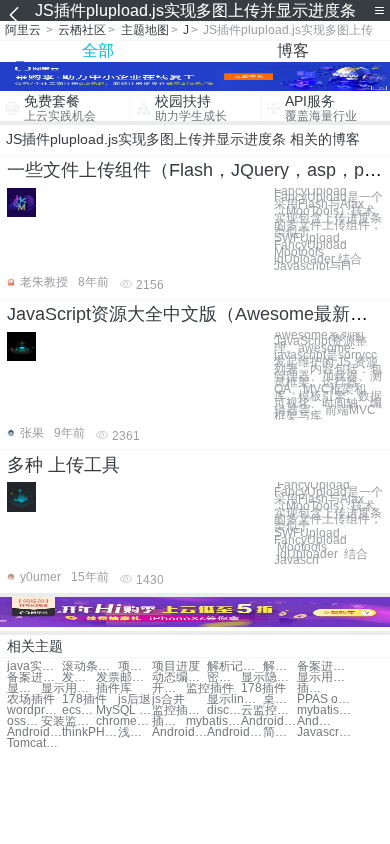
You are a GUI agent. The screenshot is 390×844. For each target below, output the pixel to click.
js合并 (168, 699)
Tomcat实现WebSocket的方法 (34, 743)
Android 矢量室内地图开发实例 (179, 732)
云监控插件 (268, 710)
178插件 (263, 688)
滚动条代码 (89, 666)
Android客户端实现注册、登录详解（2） (234, 732)
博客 (293, 50)
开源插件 (169, 688)
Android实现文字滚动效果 (34, 732)
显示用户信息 (324, 677)
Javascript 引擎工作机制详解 (324, 732)
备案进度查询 (324, 666)
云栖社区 (82, 30)
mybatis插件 (324, 710)
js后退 (134, 699)
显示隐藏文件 (268, 677)
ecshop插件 (79, 710)
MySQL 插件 (123, 710)
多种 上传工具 (63, 465)
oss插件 (24, 721)
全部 (98, 50)
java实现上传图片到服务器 (34, 666)
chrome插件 (123, 721)
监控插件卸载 (179, 710)
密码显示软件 (224, 677)
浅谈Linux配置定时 (135, 732)
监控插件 (210, 688)
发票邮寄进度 (79, 677)
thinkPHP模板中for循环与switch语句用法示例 (89, 732)
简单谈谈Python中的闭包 (280, 732)
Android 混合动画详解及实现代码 (314, 721)
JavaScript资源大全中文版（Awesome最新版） (196, 314)
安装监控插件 (68, 721)
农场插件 (31, 699)
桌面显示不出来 (280, 699)
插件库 (114, 688)
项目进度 (135, 666)
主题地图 (145, 30)
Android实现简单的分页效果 (268, 721)
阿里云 (23, 30)
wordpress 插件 (34, 710)
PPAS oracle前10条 (324, 699)
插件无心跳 (169, 721)
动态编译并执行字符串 (179, 677)
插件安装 (314, 688)
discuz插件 (224, 710)
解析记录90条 (234, 666)
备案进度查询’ (34, 677)
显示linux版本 (234, 699)
